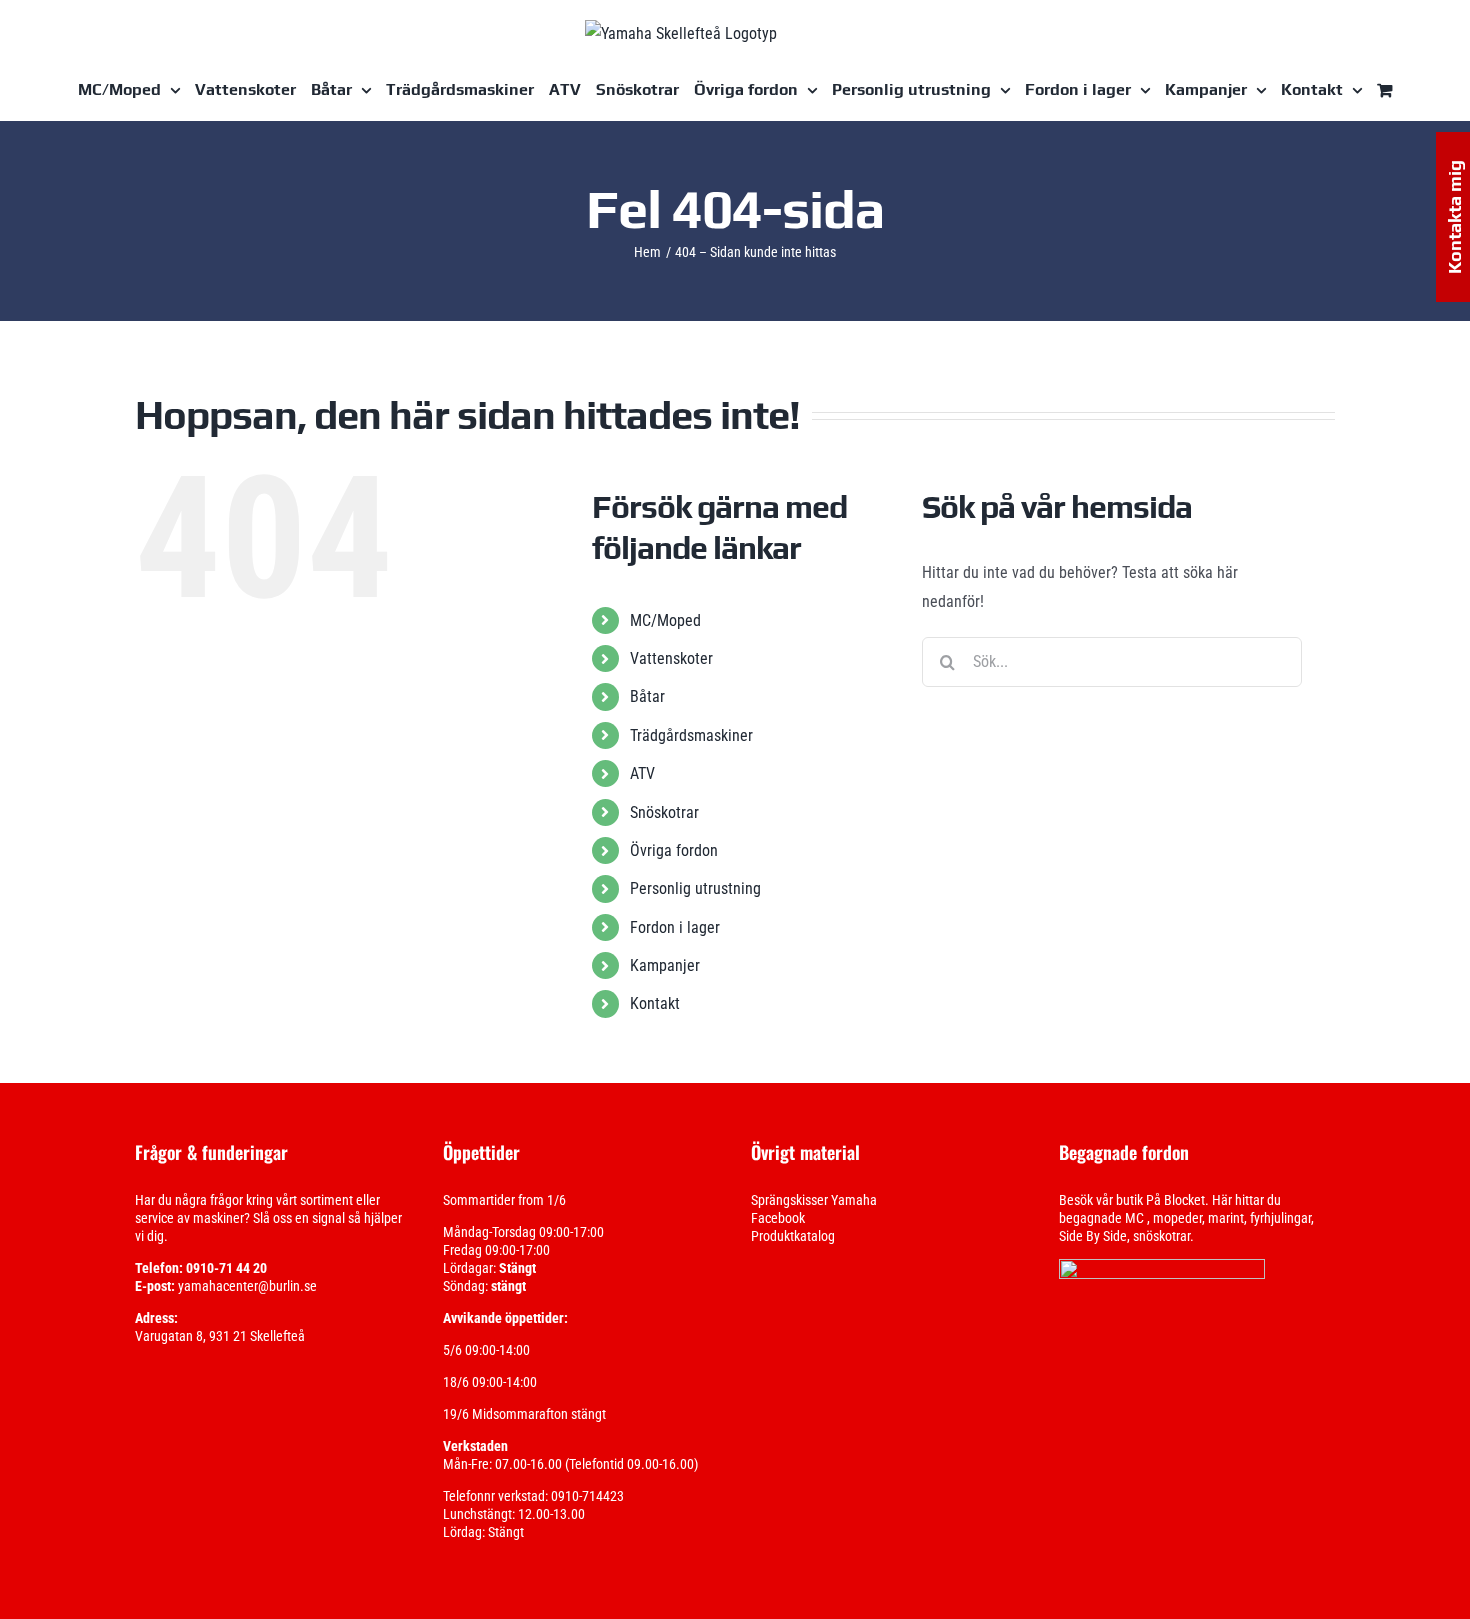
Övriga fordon (674, 850)
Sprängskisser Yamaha (814, 1200)
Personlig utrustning (695, 888)
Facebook (778, 1218)
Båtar (647, 696)
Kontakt (655, 1003)
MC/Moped (665, 620)
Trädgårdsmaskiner (691, 735)
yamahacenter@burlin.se (247, 1286)
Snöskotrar (664, 812)
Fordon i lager (675, 927)
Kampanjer (665, 965)
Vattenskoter (671, 658)
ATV (642, 773)
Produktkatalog (793, 1236)
